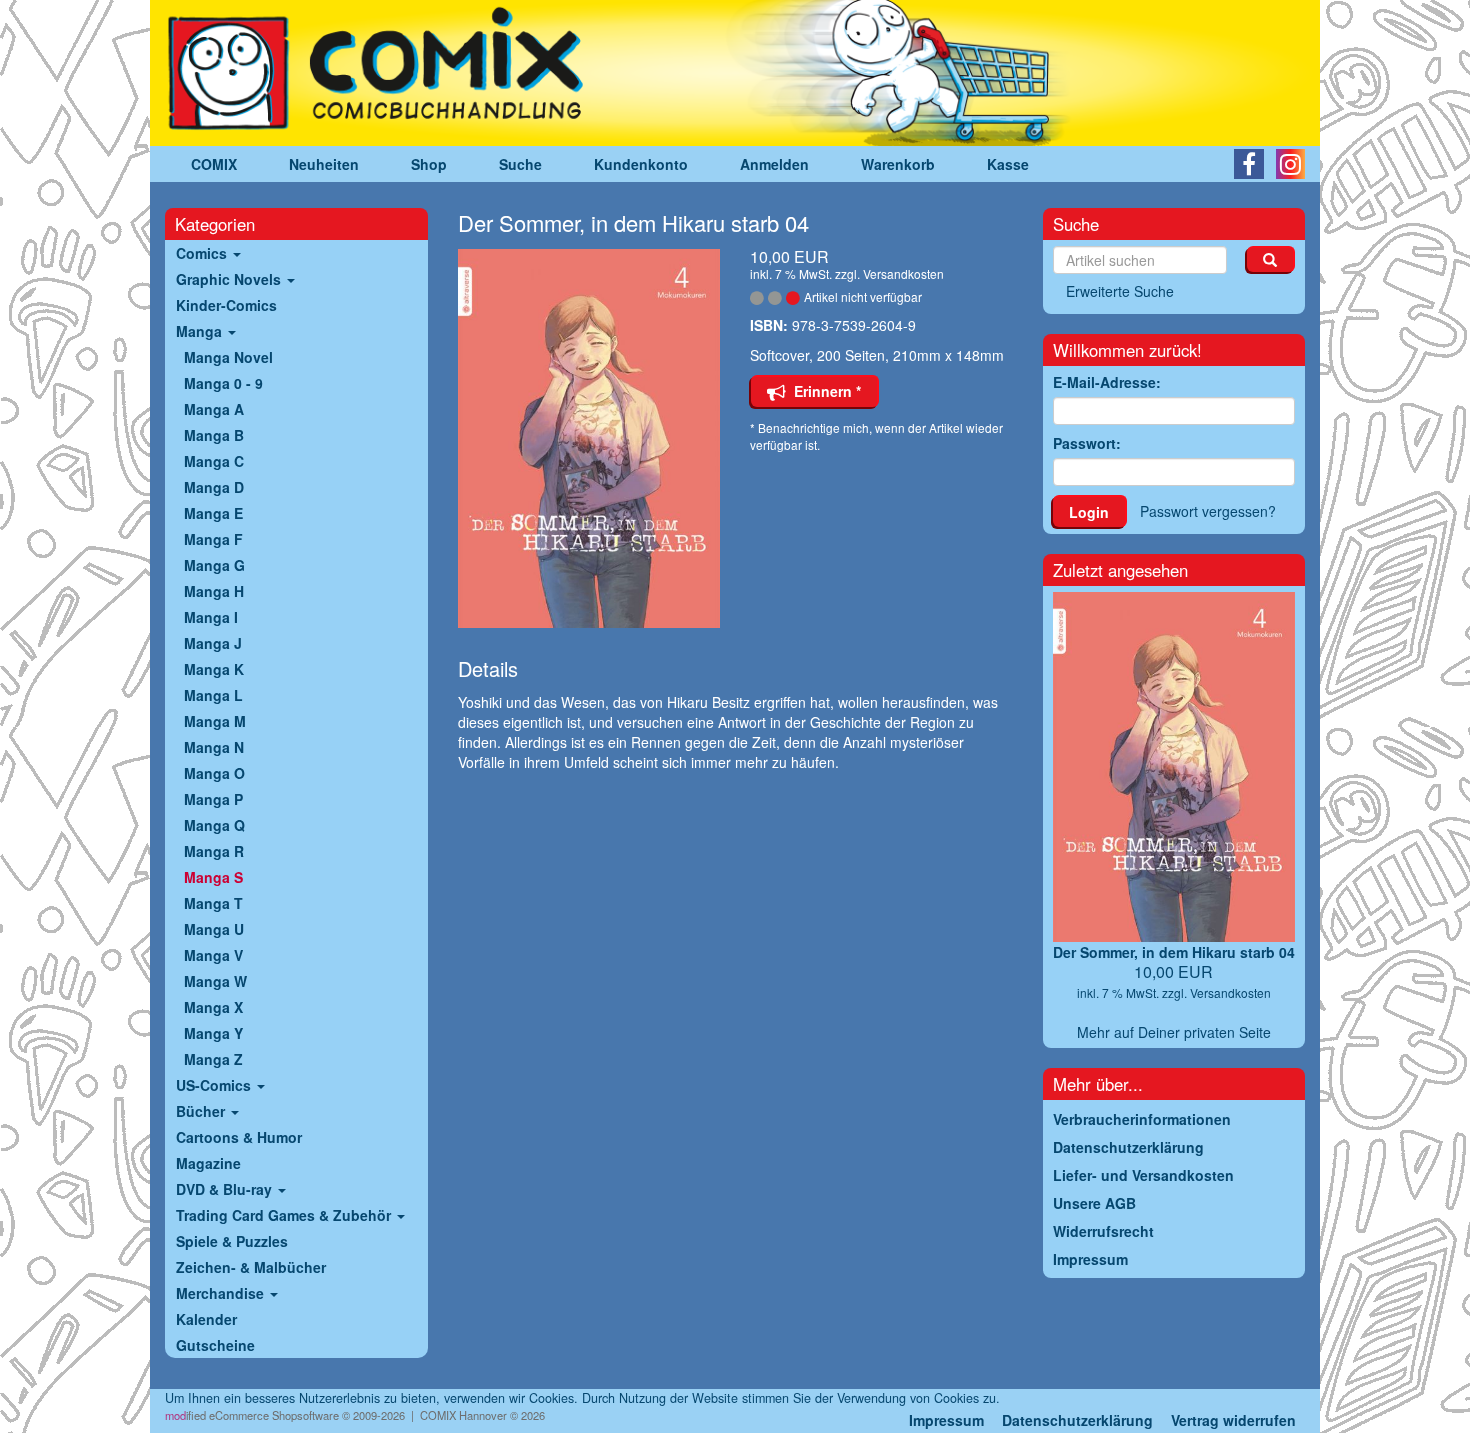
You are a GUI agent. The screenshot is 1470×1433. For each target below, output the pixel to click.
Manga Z (213, 1059)
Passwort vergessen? (1208, 511)
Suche (520, 164)
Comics (203, 253)
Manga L (213, 695)
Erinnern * (823, 391)
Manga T (213, 903)
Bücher (202, 1111)
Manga (201, 331)
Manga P (213, 799)
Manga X (213, 1007)
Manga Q (214, 825)
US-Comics (215, 1085)
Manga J (213, 643)
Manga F (213, 539)
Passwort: (1087, 443)
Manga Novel (228, 357)
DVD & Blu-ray (226, 1189)
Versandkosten (903, 273)
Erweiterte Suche (1120, 291)
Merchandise (222, 1293)
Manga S (213, 877)
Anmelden (774, 164)
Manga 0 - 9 (223, 383)
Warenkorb (898, 164)
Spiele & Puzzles (232, 1241)
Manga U (214, 929)
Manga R (214, 851)
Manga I (211, 617)
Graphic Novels (230, 279)
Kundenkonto (641, 164)
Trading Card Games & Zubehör (285, 1215)
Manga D (214, 487)
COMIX (214, 164)
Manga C (214, 461)
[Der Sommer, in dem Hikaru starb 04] (589, 438)
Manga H (214, 591)
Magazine (208, 1163)
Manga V (213, 955)
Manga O (214, 773)
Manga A (214, 409)
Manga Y (213, 1033)
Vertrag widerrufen (1233, 1420)
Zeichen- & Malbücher (251, 1267)
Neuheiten (324, 164)
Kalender (206, 1319)
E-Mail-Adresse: (1107, 382)
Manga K (214, 669)
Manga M (215, 721)
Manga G (214, 565)
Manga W (215, 981)
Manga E (213, 513)
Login (1089, 512)
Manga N (214, 747)
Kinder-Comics (226, 305)
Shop (429, 164)
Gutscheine (215, 1345)
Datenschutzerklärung (1077, 1420)
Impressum (946, 1420)
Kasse (1008, 164)
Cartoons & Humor (239, 1137)
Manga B (214, 435)
